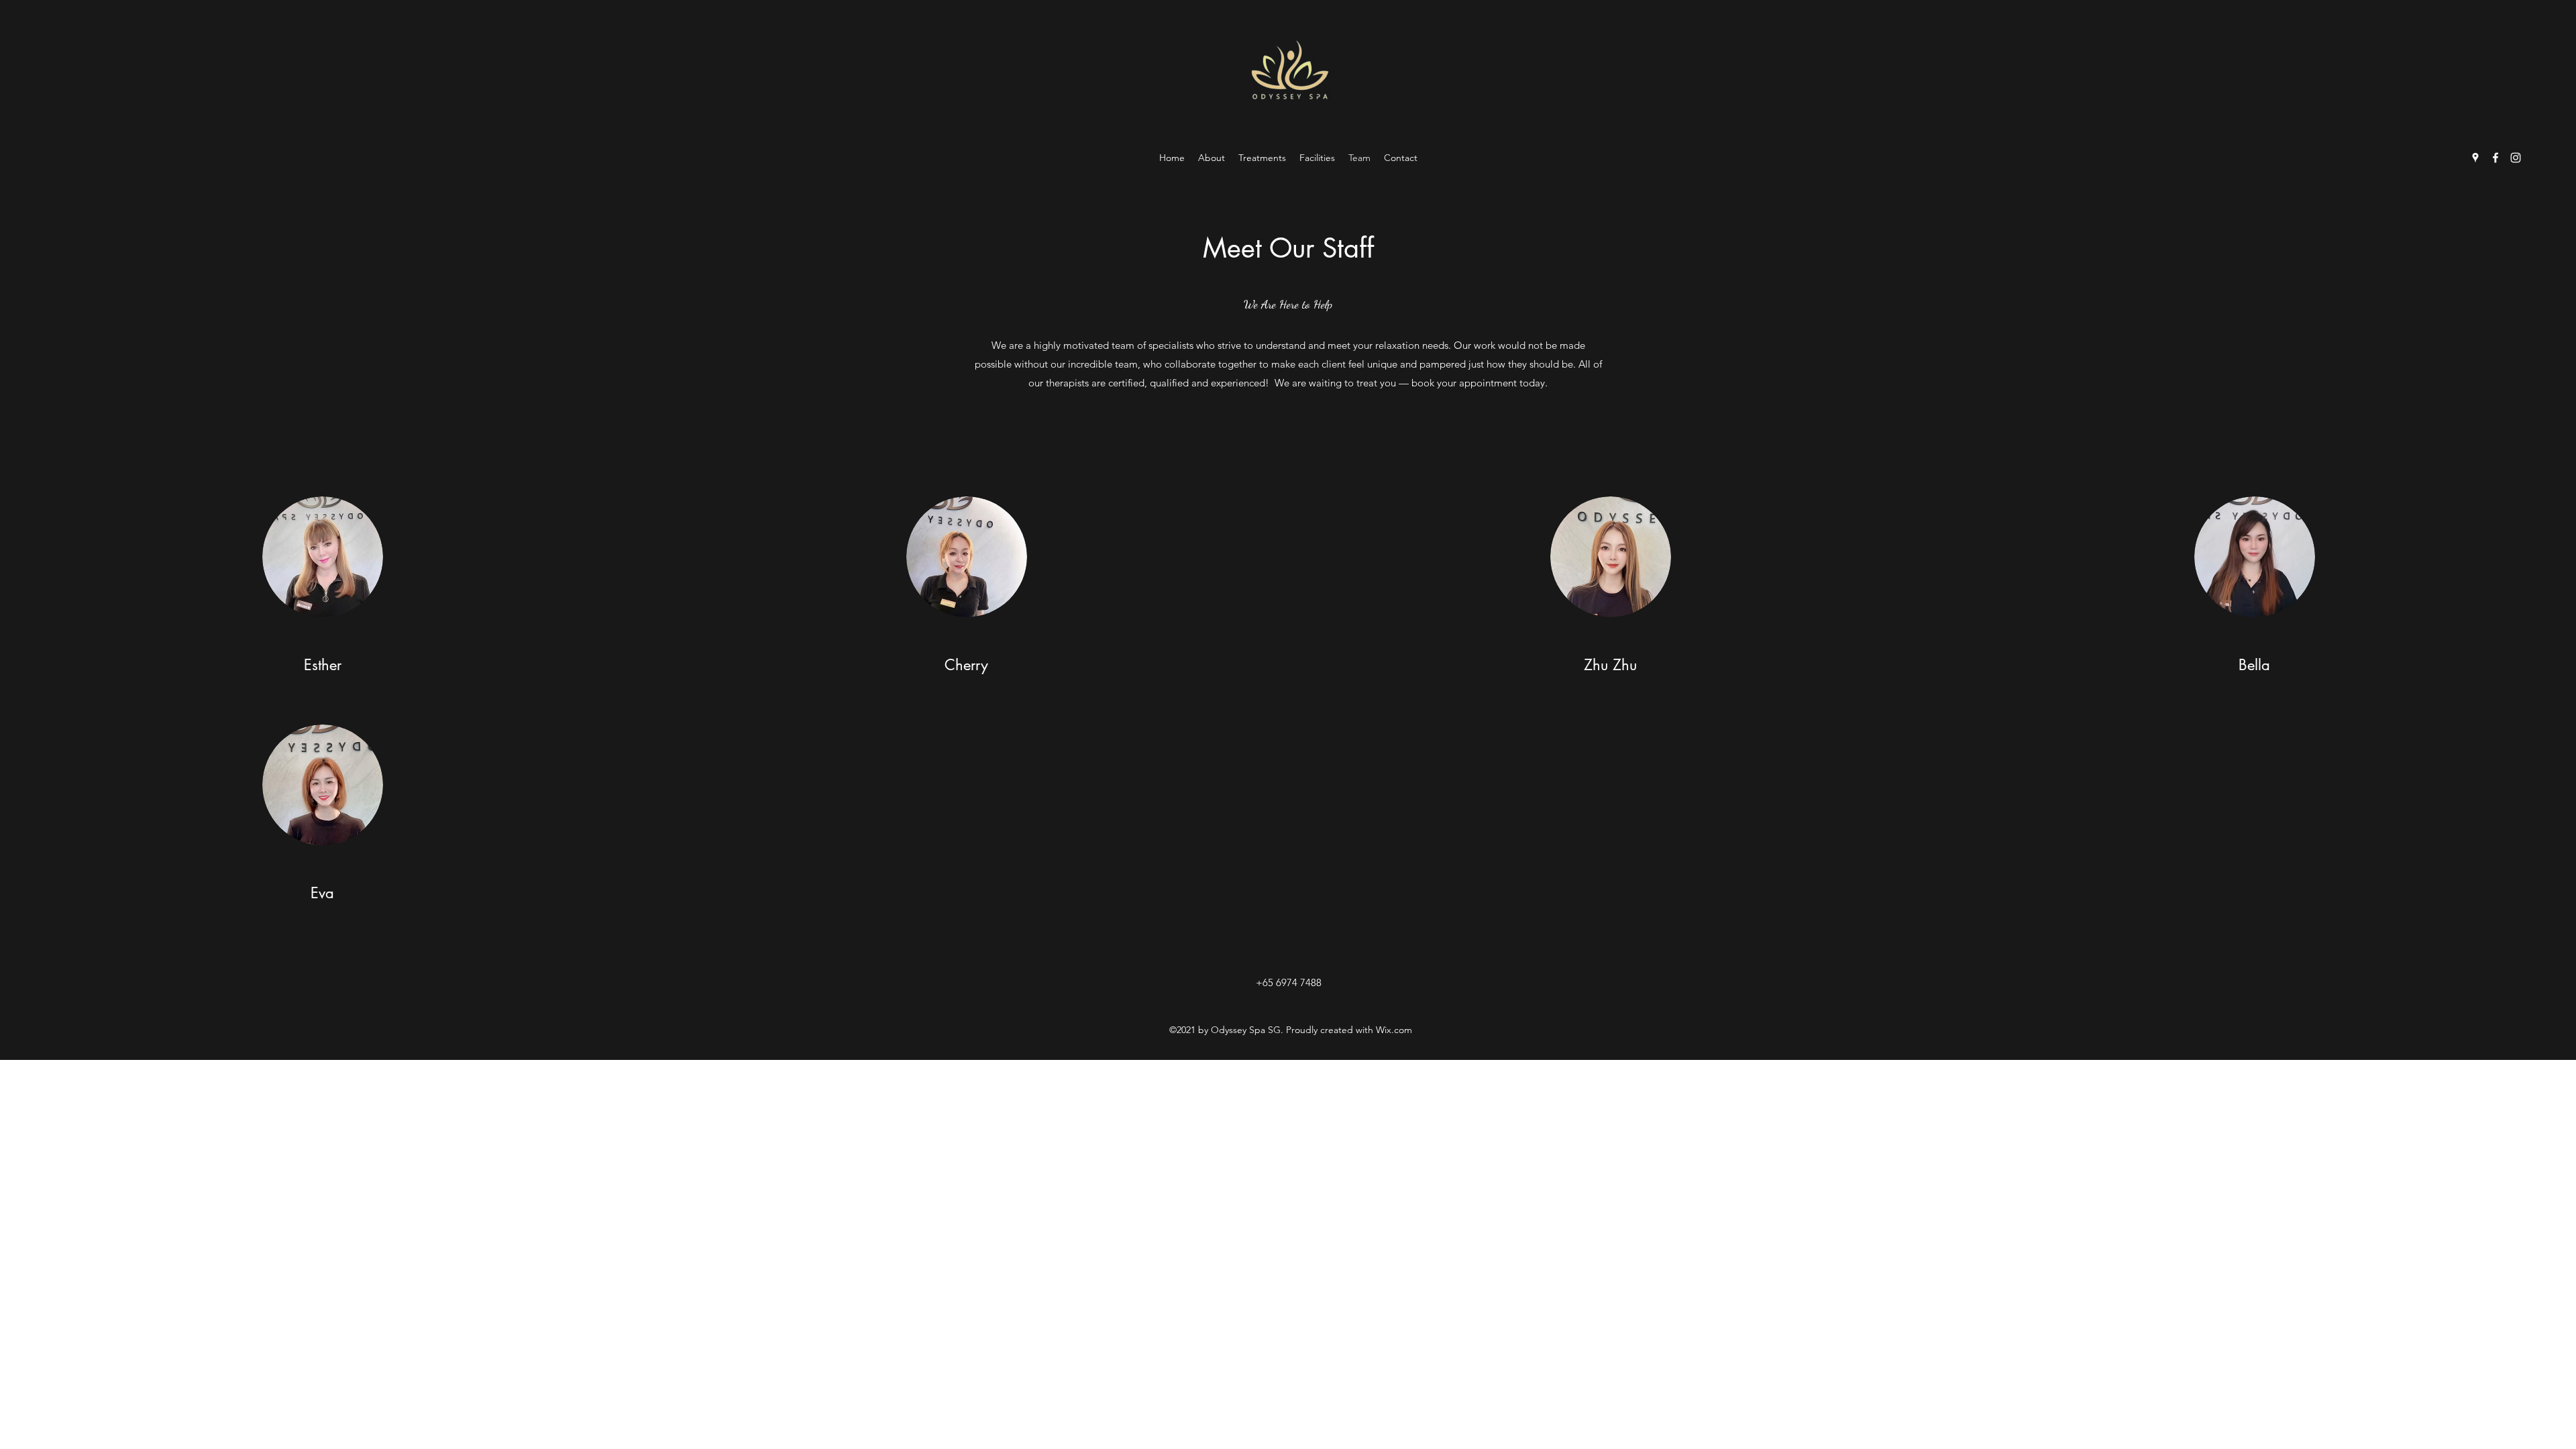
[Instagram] (2516, 158)
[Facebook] (2495, 158)
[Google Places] (2475, 158)
